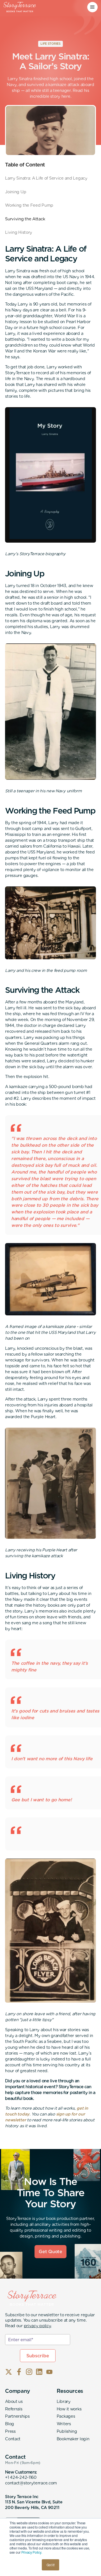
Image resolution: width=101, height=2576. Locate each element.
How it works (69, 2409)
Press (10, 2431)
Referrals (14, 2409)
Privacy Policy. (32, 2552)
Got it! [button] (51, 2565)
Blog (10, 2424)
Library (64, 2401)
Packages (66, 2416)
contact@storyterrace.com (31, 2483)
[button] (92, 7)
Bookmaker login (73, 2439)
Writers (64, 2424)
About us (14, 2401)
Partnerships (17, 2416)
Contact (13, 2439)
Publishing (67, 2431)
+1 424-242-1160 (21, 2477)
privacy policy (37, 2326)
